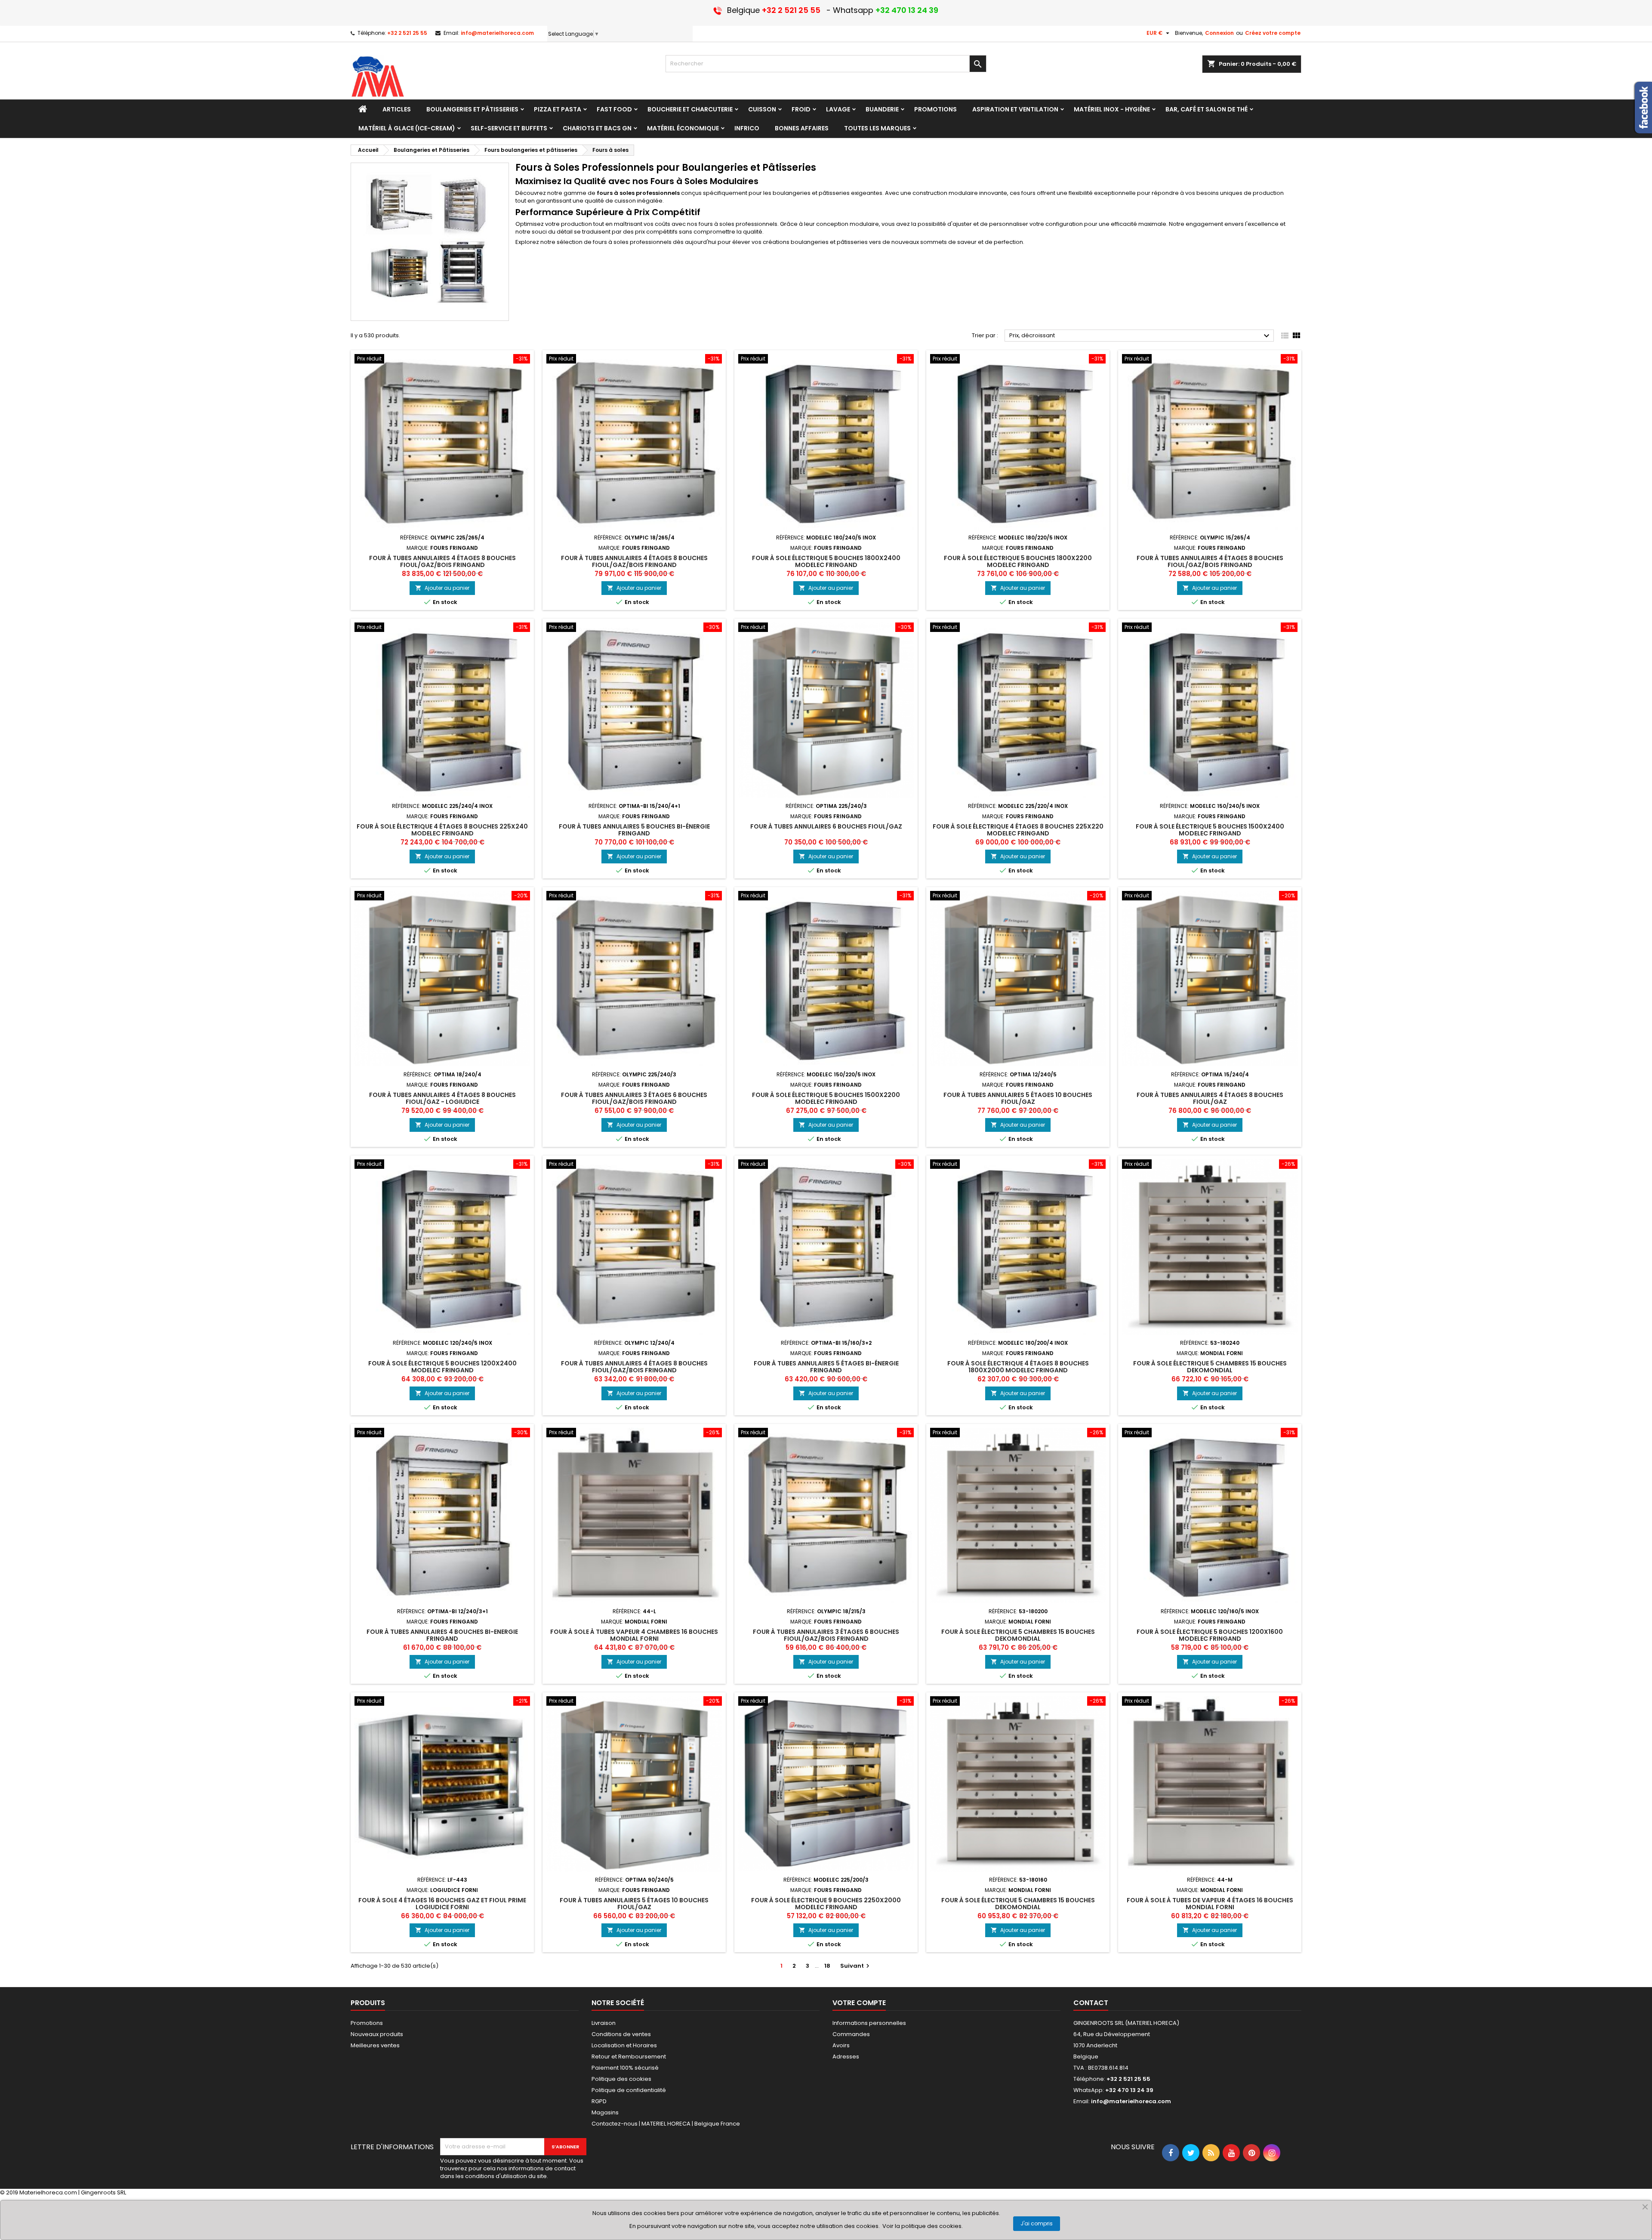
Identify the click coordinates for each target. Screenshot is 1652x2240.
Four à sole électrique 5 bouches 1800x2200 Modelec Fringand (1018, 561)
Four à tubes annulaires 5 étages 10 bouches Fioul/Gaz (1018, 1098)
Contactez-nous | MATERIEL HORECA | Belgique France (666, 2124)
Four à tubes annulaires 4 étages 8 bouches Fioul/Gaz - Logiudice (442, 1098)
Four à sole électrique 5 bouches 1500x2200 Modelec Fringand (826, 1098)
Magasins (605, 2112)
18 (827, 1966)
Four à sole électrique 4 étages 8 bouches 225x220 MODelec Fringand (1018, 830)
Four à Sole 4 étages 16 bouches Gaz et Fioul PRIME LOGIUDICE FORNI (442, 1904)
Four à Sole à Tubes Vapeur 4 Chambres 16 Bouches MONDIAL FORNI (634, 1635)
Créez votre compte (1273, 33)
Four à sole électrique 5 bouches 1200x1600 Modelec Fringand (1210, 1635)
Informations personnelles (869, 2023)
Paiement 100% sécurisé (625, 2068)
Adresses (846, 2057)
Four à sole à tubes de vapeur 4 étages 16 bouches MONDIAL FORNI (1210, 1904)
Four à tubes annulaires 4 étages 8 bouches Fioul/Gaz (1210, 1098)
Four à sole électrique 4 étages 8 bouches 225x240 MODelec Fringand (442, 830)
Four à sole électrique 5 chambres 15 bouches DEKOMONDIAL (1210, 1367)
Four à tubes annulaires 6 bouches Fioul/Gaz (826, 826)
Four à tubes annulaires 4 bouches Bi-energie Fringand (442, 1635)
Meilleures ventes (375, 2045)
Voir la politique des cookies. (923, 2226)
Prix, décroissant (1140, 336)
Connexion (1219, 33)
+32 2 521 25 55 (407, 33)
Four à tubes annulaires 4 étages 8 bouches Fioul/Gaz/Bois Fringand (442, 561)
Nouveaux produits (377, 2034)
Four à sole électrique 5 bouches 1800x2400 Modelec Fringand (826, 561)
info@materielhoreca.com (497, 33)
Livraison (604, 2023)
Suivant (856, 1966)
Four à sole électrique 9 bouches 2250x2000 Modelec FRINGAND (826, 1904)
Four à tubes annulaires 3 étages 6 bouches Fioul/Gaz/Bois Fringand (634, 1098)
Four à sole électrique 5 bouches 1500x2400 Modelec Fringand (1210, 830)
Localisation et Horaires (624, 2045)
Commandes (851, 2034)
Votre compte (859, 2003)
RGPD (599, 2101)
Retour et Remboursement (629, 2057)
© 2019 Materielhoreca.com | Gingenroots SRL (63, 2192)
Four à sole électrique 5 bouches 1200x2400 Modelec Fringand (442, 1367)
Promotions (367, 2023)
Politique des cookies (621, 2079)
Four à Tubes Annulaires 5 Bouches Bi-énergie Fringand (634, 830)
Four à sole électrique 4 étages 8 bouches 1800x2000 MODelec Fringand (1018, 1367)
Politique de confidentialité (629, 2090)
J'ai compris (1037, 2223)
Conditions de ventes (621, 2034)
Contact (1091, 2003)
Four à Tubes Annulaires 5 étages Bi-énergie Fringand (826, 1367)
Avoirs (841, 2045)
